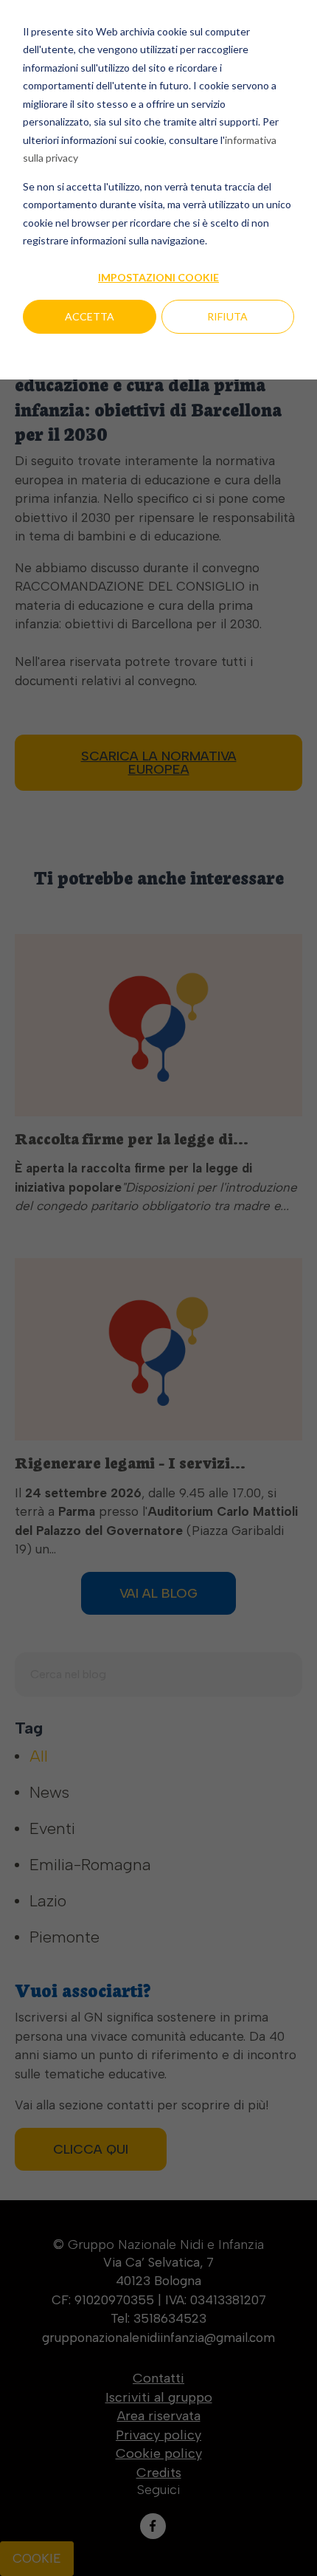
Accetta (90, 316)
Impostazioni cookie (158, 277)
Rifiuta (227, 316)
